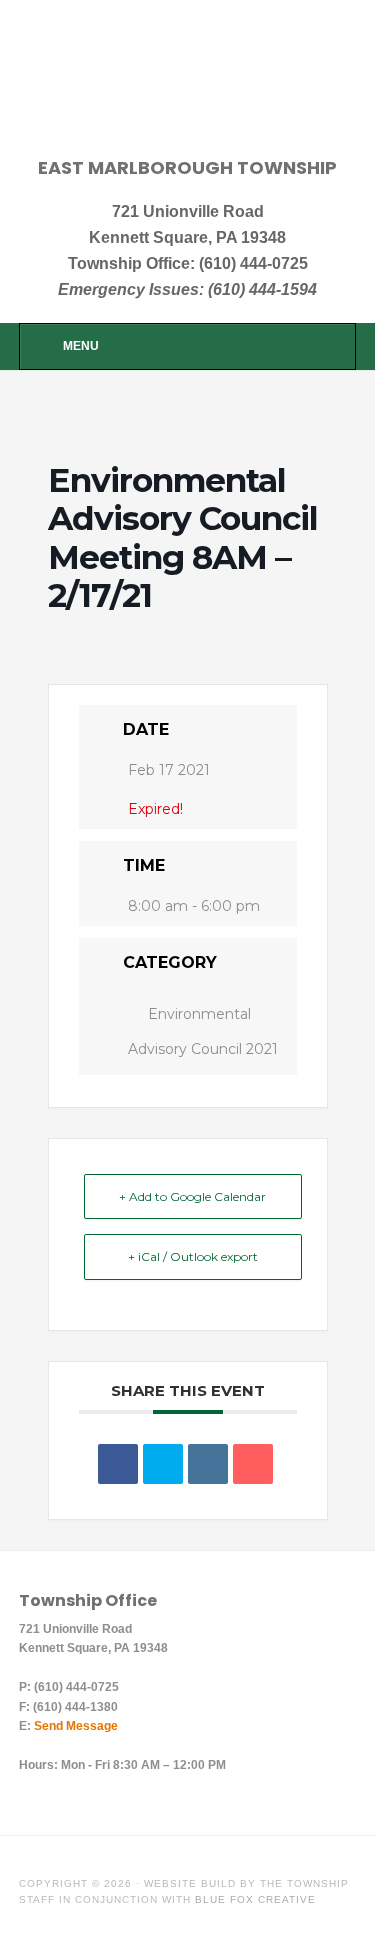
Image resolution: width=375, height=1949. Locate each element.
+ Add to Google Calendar (192, 1196)
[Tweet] (163, 1464)
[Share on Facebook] (118, 1464)
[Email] (253, 1464)
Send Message (76, 1726)
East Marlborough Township (188, 91)
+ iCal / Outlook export (193, 1256)
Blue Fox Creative (255, 1899)
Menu (81, 346)
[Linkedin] (208, 1464)
